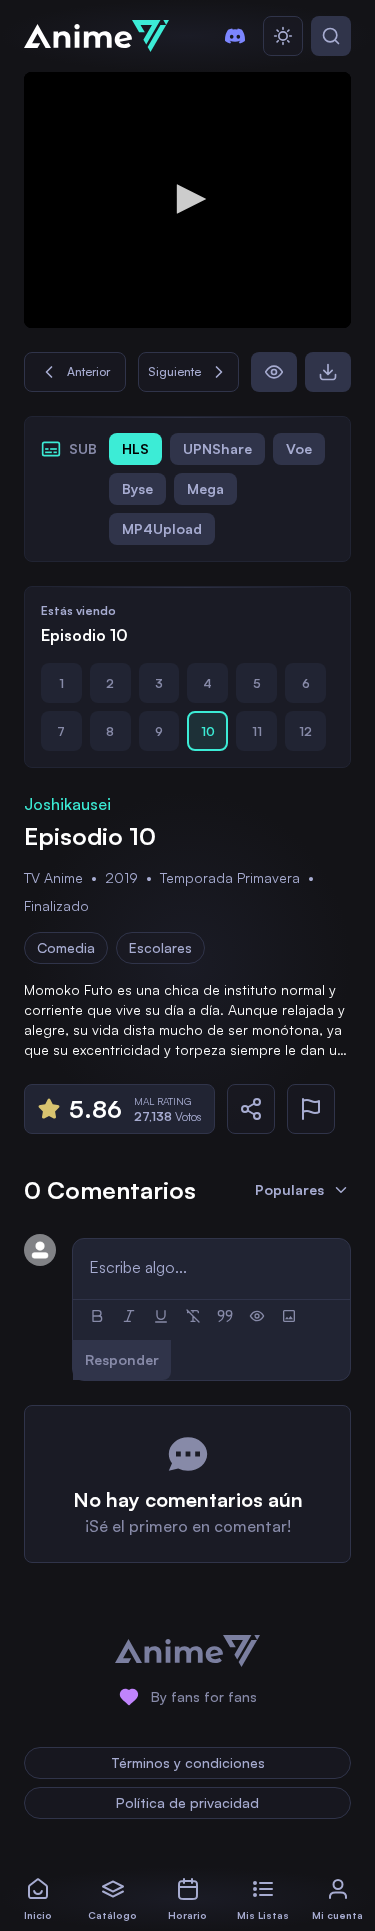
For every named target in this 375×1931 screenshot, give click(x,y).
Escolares (160, 947)
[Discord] (235, 36)
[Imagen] (289, 1316)
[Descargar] (328, 372)
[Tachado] (193, 1316)
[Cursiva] (129, 1316)
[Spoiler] (257, 1316)
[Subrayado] (161, 1316)
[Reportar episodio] (311, 1109)
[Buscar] (331, 36)
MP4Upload (162, 528)
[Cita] (225, 1316)
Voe (299, 448)
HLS (135, 448)
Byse (137, 488)
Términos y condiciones (188, 1762)
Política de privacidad (187, 1802)
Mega (205, 488)
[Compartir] (251, 1109)
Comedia (66, 947)
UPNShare (217, 448)
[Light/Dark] (283, 36)
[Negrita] (97, 1316)
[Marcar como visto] (274, 372)
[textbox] (211, 1267)
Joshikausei (67, 804)
